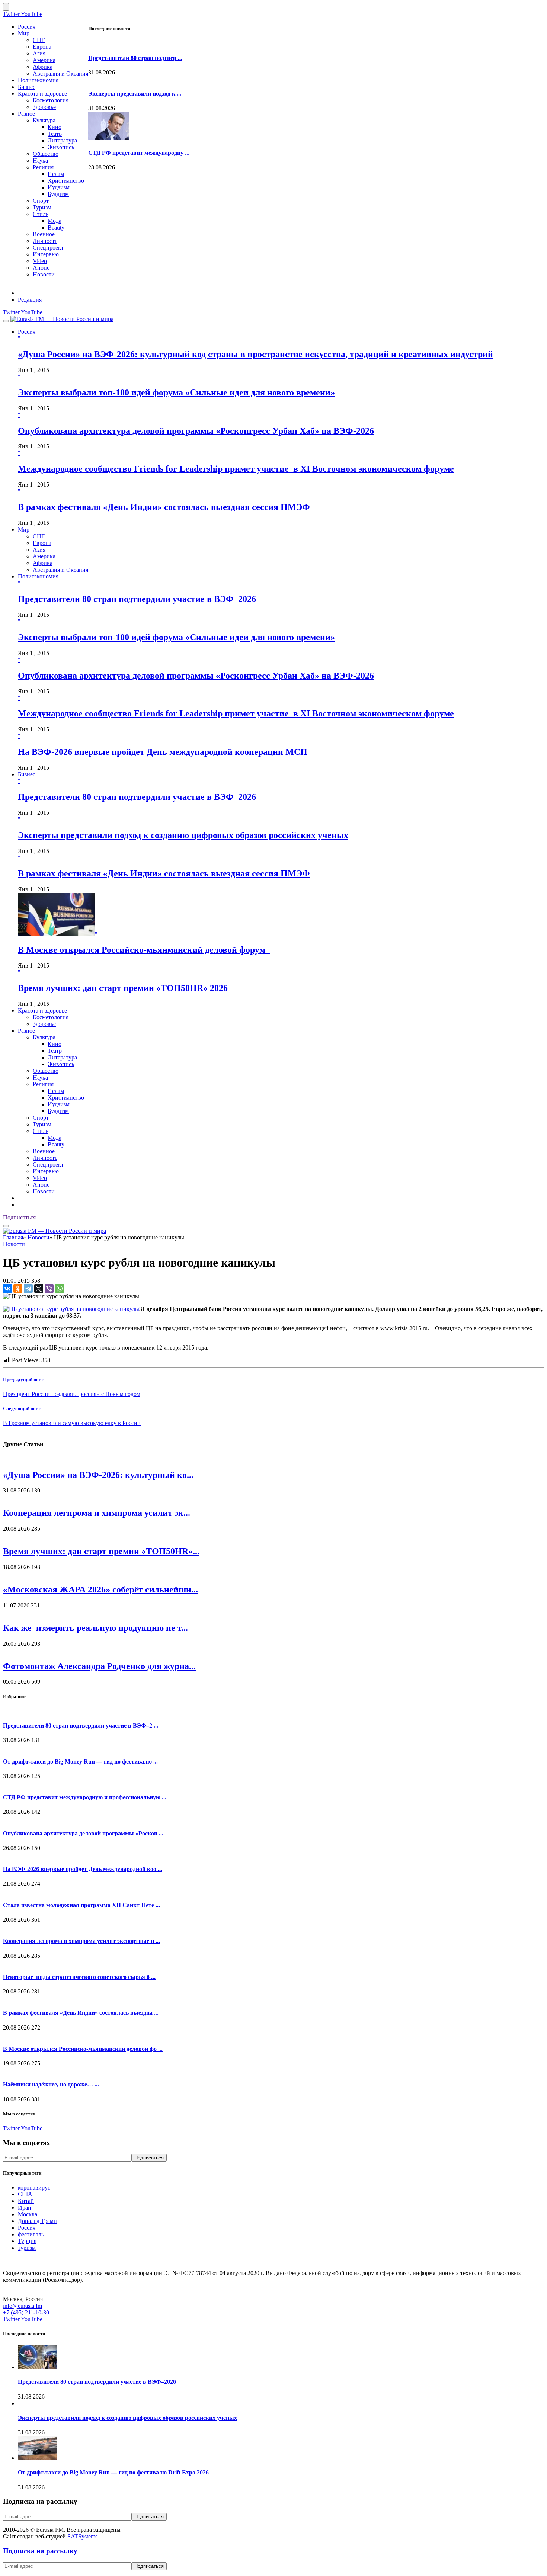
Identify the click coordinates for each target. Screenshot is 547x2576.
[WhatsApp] (60, 1289)
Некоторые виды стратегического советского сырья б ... (79, 1977)
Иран (25, 2208)
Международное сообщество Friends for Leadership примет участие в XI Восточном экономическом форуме (236, 469)
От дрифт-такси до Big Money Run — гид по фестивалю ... (80, 1762)
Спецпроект (48, 248)
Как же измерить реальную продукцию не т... (95, 1628)
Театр (55, 134)
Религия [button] (43, 1084)
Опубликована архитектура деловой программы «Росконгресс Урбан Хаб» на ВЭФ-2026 (196, 431)
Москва (28, 2214)
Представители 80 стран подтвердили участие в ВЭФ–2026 (137, 599)
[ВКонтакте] (7, 1289)
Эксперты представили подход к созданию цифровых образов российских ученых (183, 835)
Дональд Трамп (37, 2221)
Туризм (42, 207)
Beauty (56, 227)
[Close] (6, 7)
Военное (44, 234)
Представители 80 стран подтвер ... (135, 58)
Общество (46, 154)
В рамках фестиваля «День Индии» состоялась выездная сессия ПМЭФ (164, 507)
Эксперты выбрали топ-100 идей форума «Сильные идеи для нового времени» (176, 392)
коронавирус (34, 2187)
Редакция (30, 300)
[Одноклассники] (18, 1289)
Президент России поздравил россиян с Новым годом (72, 1394)
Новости (44, 274)
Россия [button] (27, 332)
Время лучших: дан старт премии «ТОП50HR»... (101, 1551)
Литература (62, 140)
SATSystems (82, 2536)
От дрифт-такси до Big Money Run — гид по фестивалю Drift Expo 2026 (113, 2472)
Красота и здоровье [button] (42, 1010)
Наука (40, 161)
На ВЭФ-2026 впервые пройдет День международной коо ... (83, 1869)
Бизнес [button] (27, 774)
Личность (45, 241)
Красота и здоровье (42, 94)
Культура (44, 120)
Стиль (41, 214)
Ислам (56, 174)
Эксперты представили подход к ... (135, 94)
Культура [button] (44, 1037)
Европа (42, 47)
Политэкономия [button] (38, 576)
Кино (55, 127)
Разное (26, 114)
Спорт (41, 201)
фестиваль (31, 2234)
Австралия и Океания (60, 73)
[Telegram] (28, 1289)
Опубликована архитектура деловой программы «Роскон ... (83, 1833)
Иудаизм (59, 187)
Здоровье (44, 107)
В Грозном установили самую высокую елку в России (72, 1423)
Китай (26, 2201)
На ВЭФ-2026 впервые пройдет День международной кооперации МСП (163, 752)
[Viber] (49, 1289)
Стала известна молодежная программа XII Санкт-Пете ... (81, 1905)
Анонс (41, 268)
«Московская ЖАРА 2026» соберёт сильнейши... (100, 1589)
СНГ (39, 40)
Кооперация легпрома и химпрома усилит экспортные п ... (81, 1941)
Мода (55, 221)
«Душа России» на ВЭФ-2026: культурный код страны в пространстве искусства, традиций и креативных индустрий (255, 354)
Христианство (66, 181)
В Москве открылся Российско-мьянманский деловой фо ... (83, 2049)
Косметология (51, 100)
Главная (13, 1237)
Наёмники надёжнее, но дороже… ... (51, 2084)
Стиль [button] (41, 1131)
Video (40, 261)
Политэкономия (38, 80)
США (25, 2194)
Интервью (46, 254)
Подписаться (19, 1217)
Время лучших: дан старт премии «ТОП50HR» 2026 (123, 988)
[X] (39, 1289)
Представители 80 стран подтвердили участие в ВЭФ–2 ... (81, 1725)
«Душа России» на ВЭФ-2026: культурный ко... (98, 1475)
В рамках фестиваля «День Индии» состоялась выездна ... (81, 2013)
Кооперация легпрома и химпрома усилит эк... (97, 1513)
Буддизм (58, 194)
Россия (27, 27)
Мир (24, 33)
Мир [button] (24, 530)
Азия (39, 53)
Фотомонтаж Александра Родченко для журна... (99, 1666)
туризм (27, 2248)
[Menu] (6, 321)
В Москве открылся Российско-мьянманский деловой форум (144, 950)
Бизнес (27, 87)
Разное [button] (26, 1031)
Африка (43, 67)
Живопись (61, 147)
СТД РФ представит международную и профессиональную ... (85, 1797)
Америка (44, 60)
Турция (27, 2241)
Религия (43, 167)
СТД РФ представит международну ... (139, 153)
